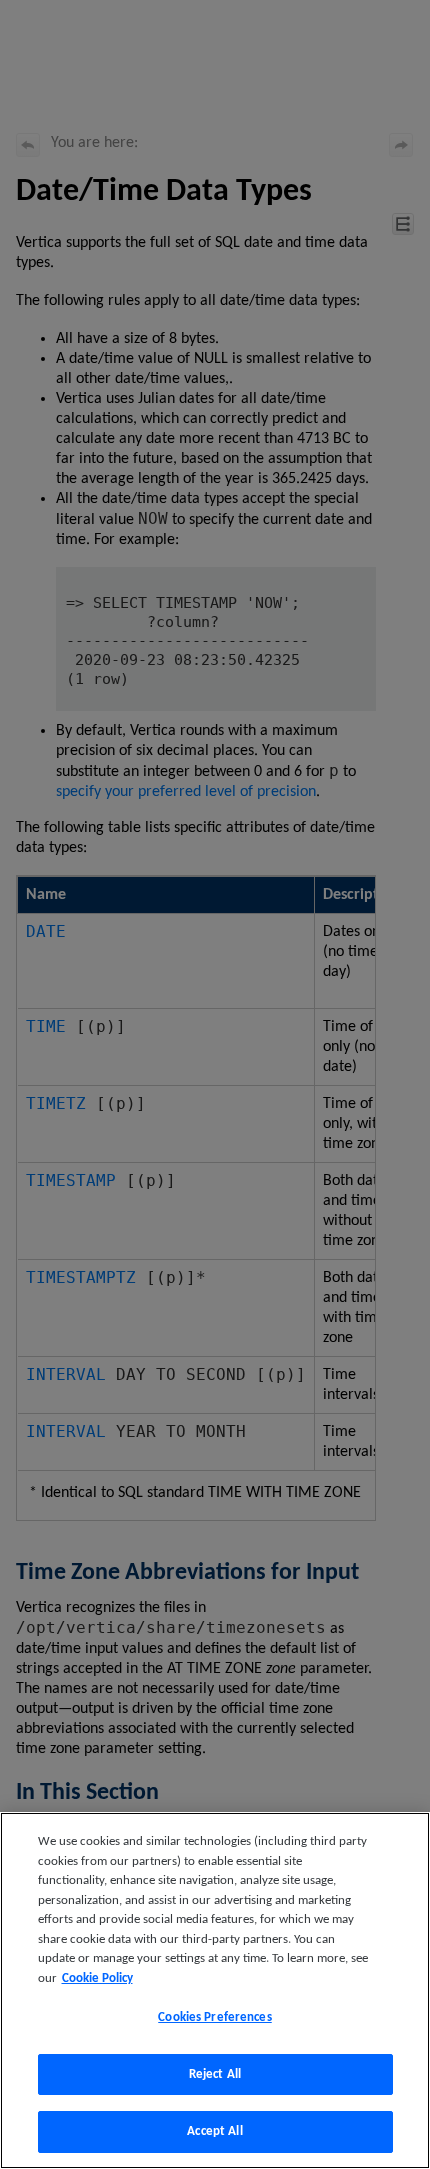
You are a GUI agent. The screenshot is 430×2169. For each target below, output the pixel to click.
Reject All (215, 2074)
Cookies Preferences (214, 2017)
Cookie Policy (97, 1978)
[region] (215, 1990)
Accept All (214, 2131)
